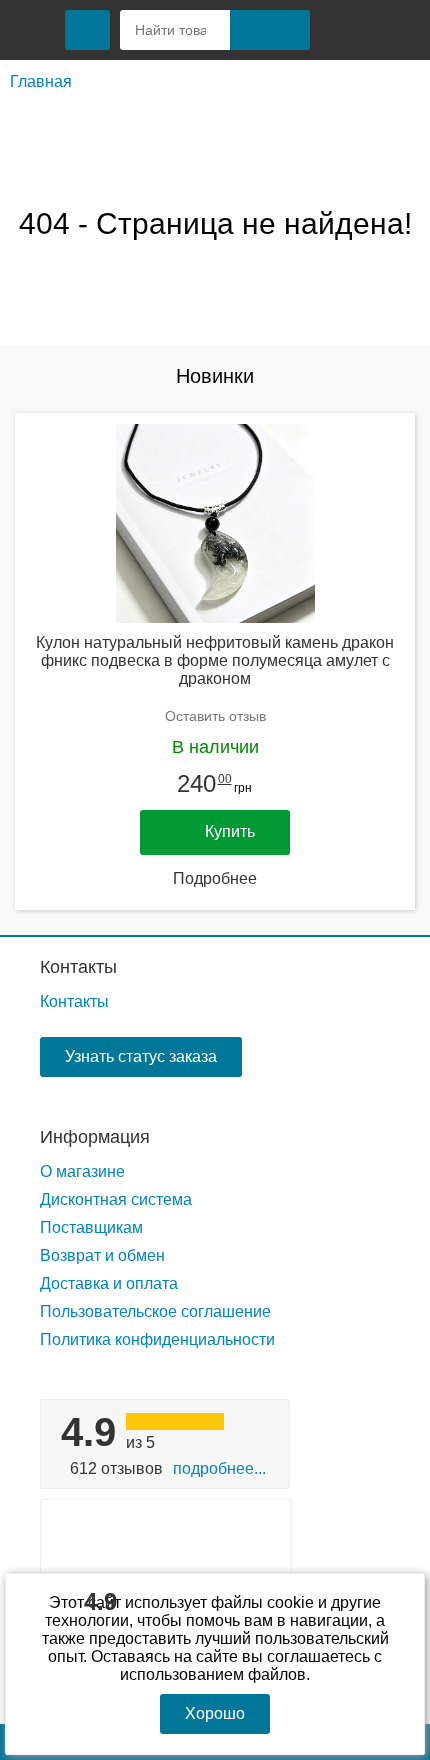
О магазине (82, 1171)
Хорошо (215, 1713)
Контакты (78, 967)
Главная (41, 81)
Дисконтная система (116, 1199)
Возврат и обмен (102, 1255)
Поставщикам (91, 1227)
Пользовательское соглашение (155, 1311)
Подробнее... (219, 1468)
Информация (95, 1137)
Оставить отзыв (215, 716)
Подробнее (215, 878)
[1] (345, 30)
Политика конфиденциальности (157, 1339)
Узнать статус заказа (141, 1056)
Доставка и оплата (109, 1283)
